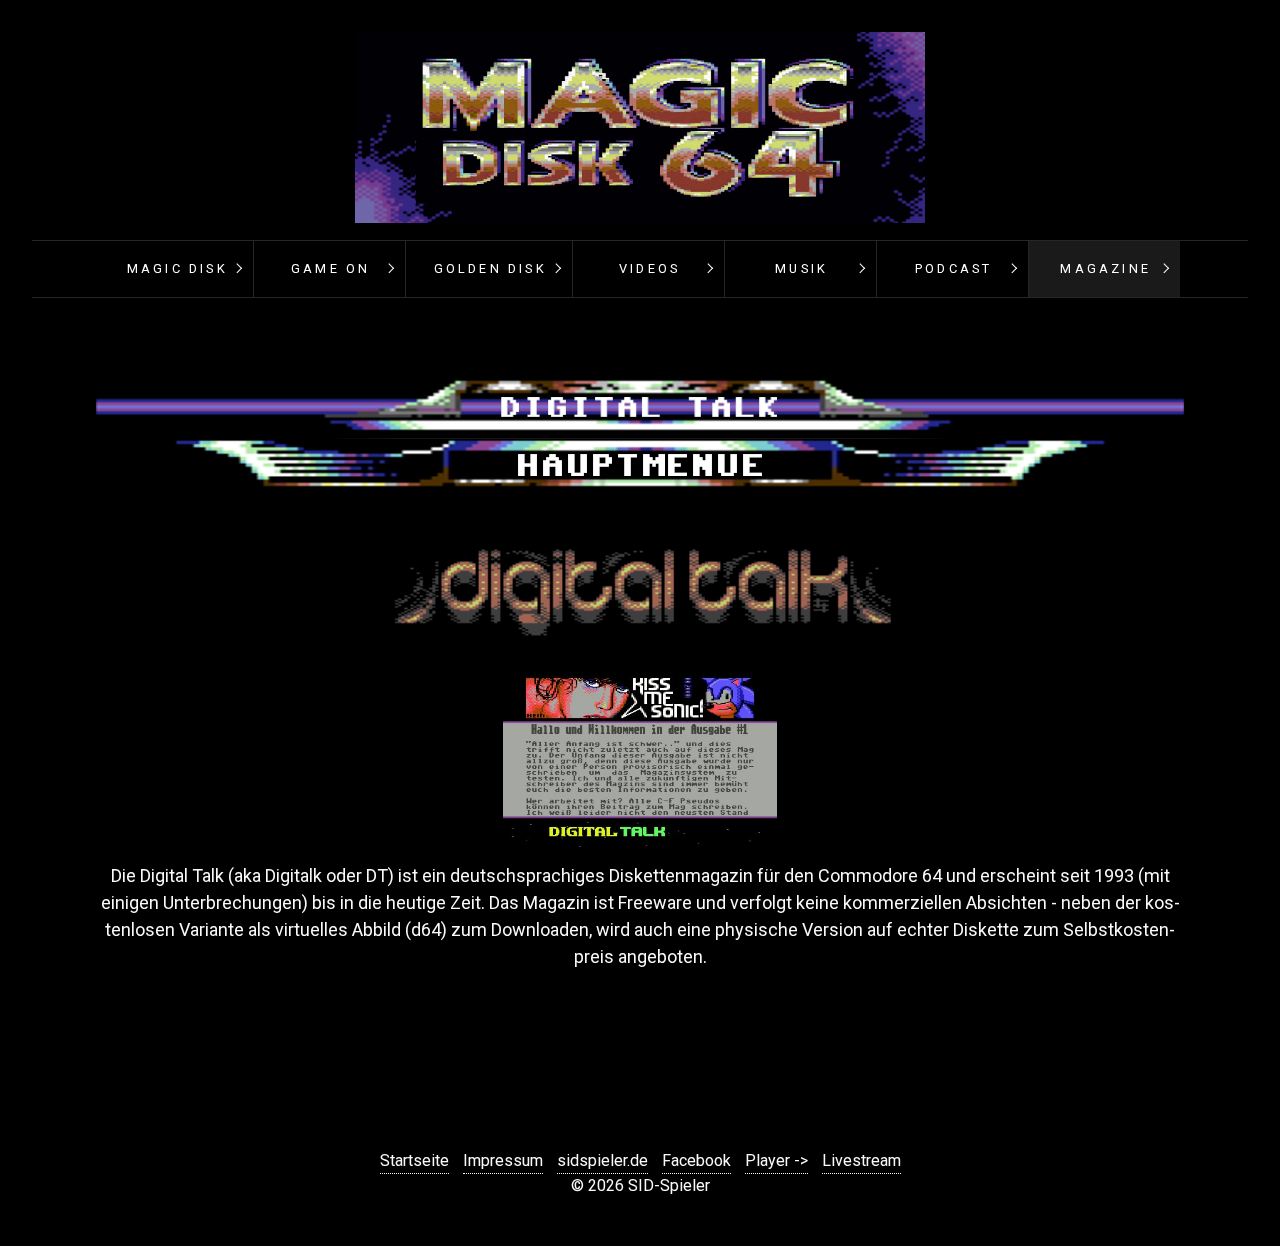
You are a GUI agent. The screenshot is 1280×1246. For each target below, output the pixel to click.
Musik (801, 268)
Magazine (1105, 268)
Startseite (414, 1160)
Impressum (503, 1160)
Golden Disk (490, 268)
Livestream (861, 1160)
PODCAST (953, 268)
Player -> (776, 1160)
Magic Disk (177, 268)
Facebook (696, 1160)
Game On (330, 268)
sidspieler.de (602, 1160)
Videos (649, 268)
